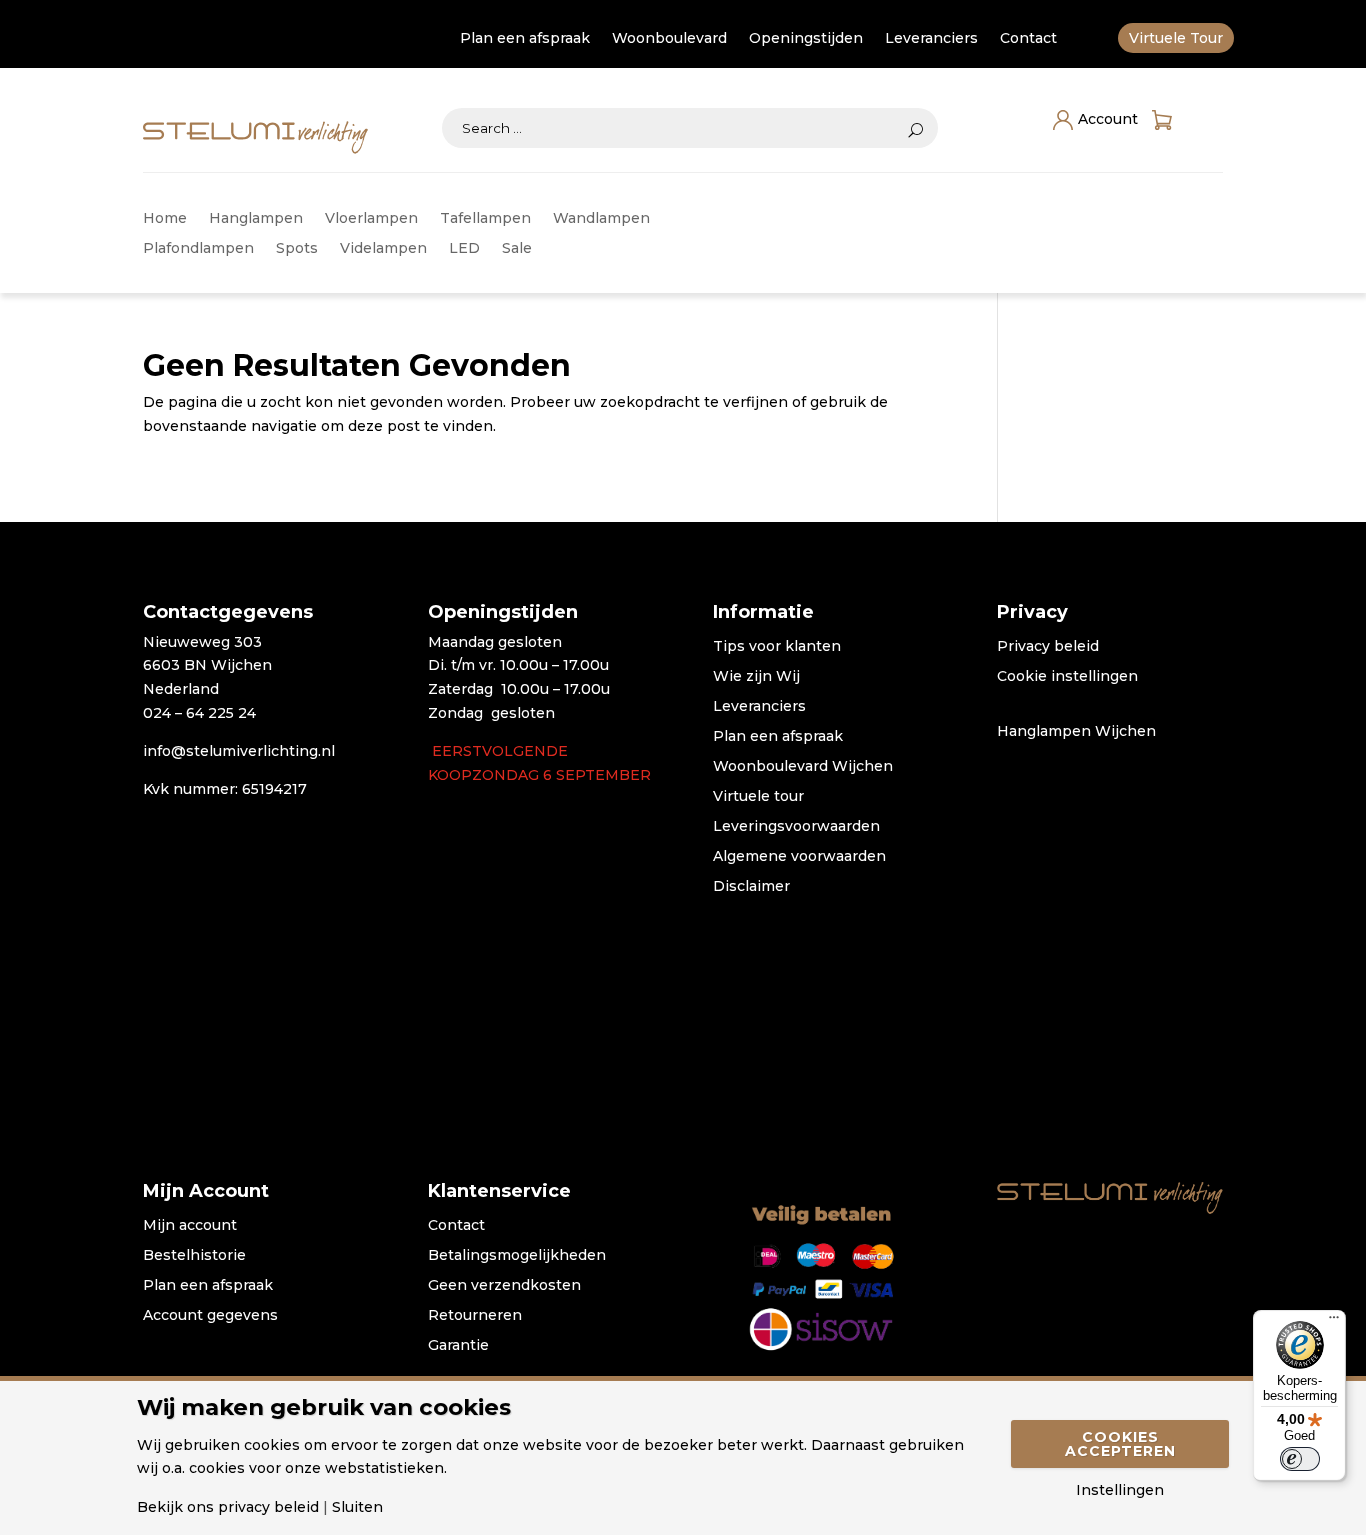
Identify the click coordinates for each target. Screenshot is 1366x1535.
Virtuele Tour (1176, 39)
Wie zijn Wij (756, 677)
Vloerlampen (371, 219)
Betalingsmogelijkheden (517, 1256)
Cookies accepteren (1120, 1444)
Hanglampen (256, 219)
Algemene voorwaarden (799, 857)
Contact (1028, 39)
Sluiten (357, 1507)
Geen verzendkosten (504, 1286)
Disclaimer (751, 887)
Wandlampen (601, 219)
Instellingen (1120, 1490)
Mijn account (190, 1226)
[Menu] (1334, 1322)
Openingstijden (806, 39)
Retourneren (475, 1316)
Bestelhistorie (194, 1256)
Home (165, 219)
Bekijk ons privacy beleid (228, 1507)
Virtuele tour (758, 797)
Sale (517, 249)
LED (464, 249)
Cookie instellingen (1067, 677)
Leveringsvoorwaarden (796, 827)
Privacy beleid (1048, 647)
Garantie (458, 1346)
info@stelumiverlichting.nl (239, 751)
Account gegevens (210, 1316)
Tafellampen (485, 219)
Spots (297, 249)
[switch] (1300, 1459)
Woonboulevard (669, 39)
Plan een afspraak (525, 39)
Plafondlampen (198, 249)
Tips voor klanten (777, 647)
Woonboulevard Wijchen (803, 767)
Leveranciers (931, 39)
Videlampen (383, 249)
